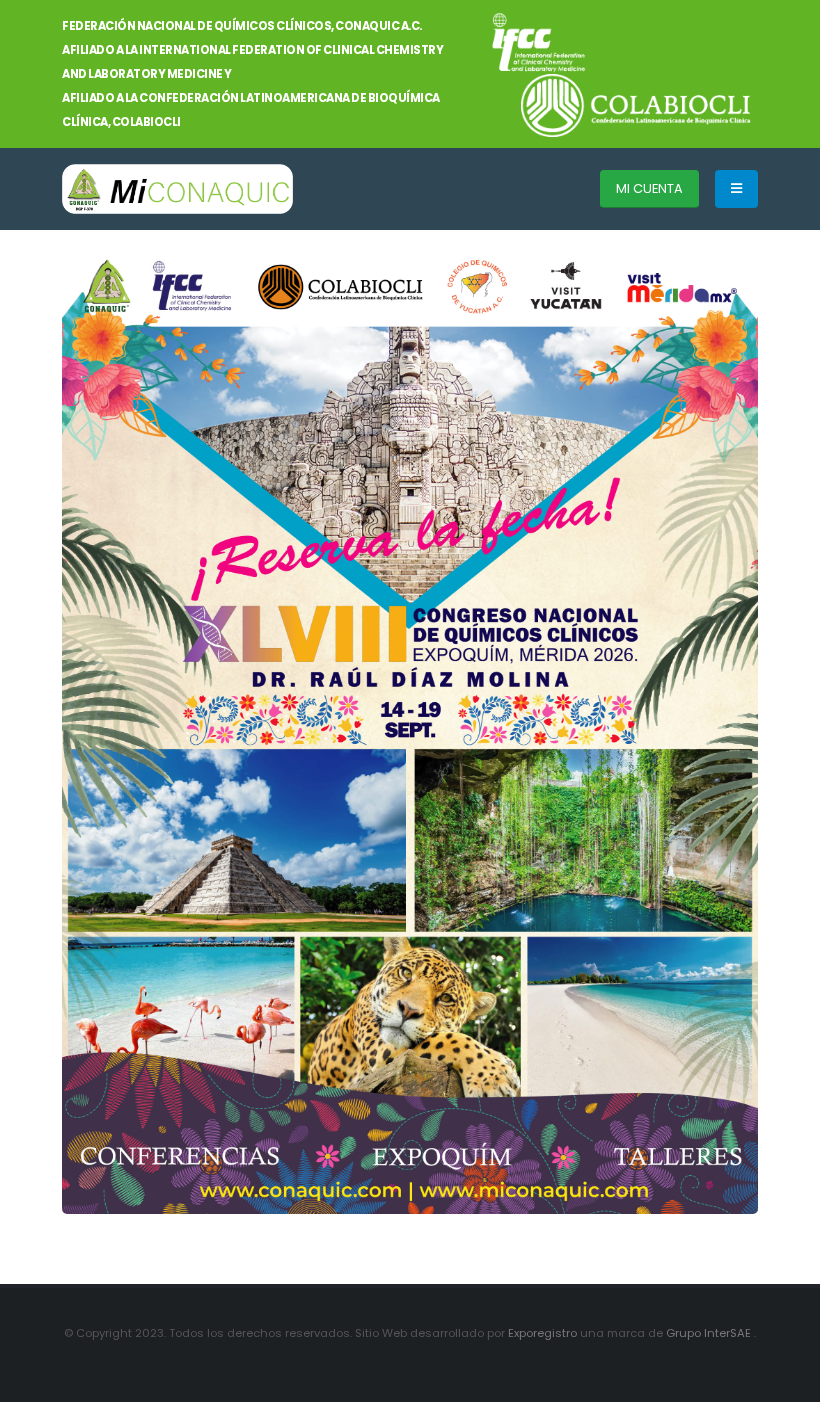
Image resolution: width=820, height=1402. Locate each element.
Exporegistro (544, 1333)
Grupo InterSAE (710, 1333)
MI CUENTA (649, 188)
